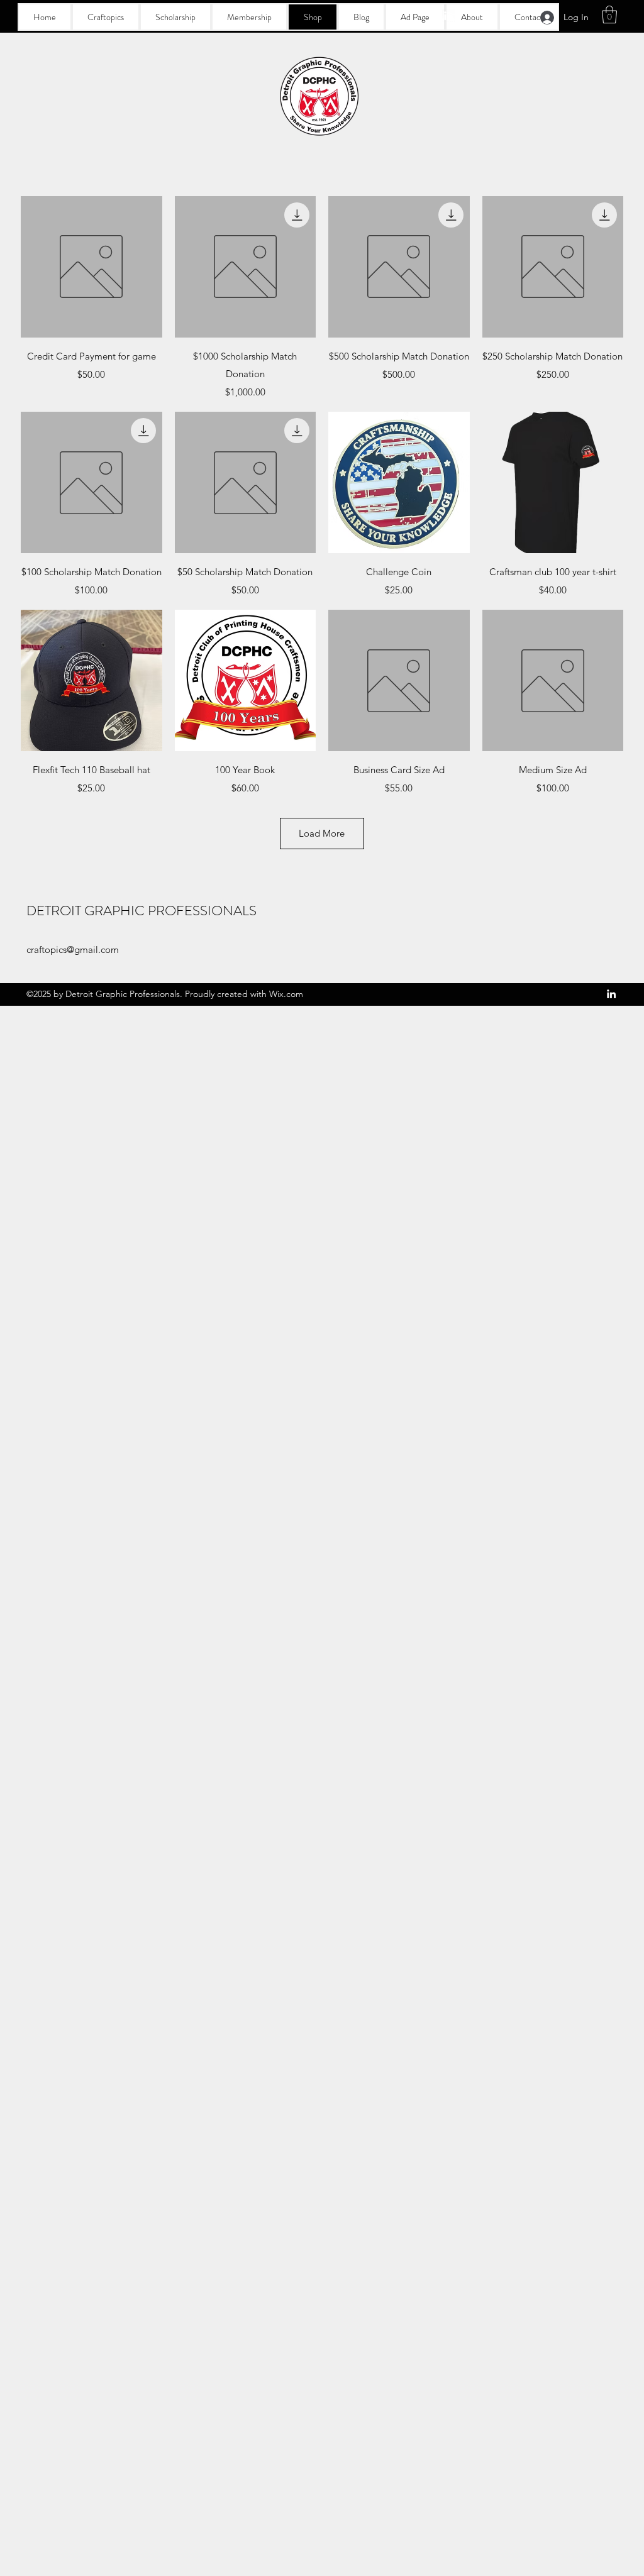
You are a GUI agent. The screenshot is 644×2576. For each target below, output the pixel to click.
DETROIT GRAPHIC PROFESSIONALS (142, 911)
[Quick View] (92, 267)
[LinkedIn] (448, 16)
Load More (322, 833)
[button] (609, 15)
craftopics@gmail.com (73, 949)
